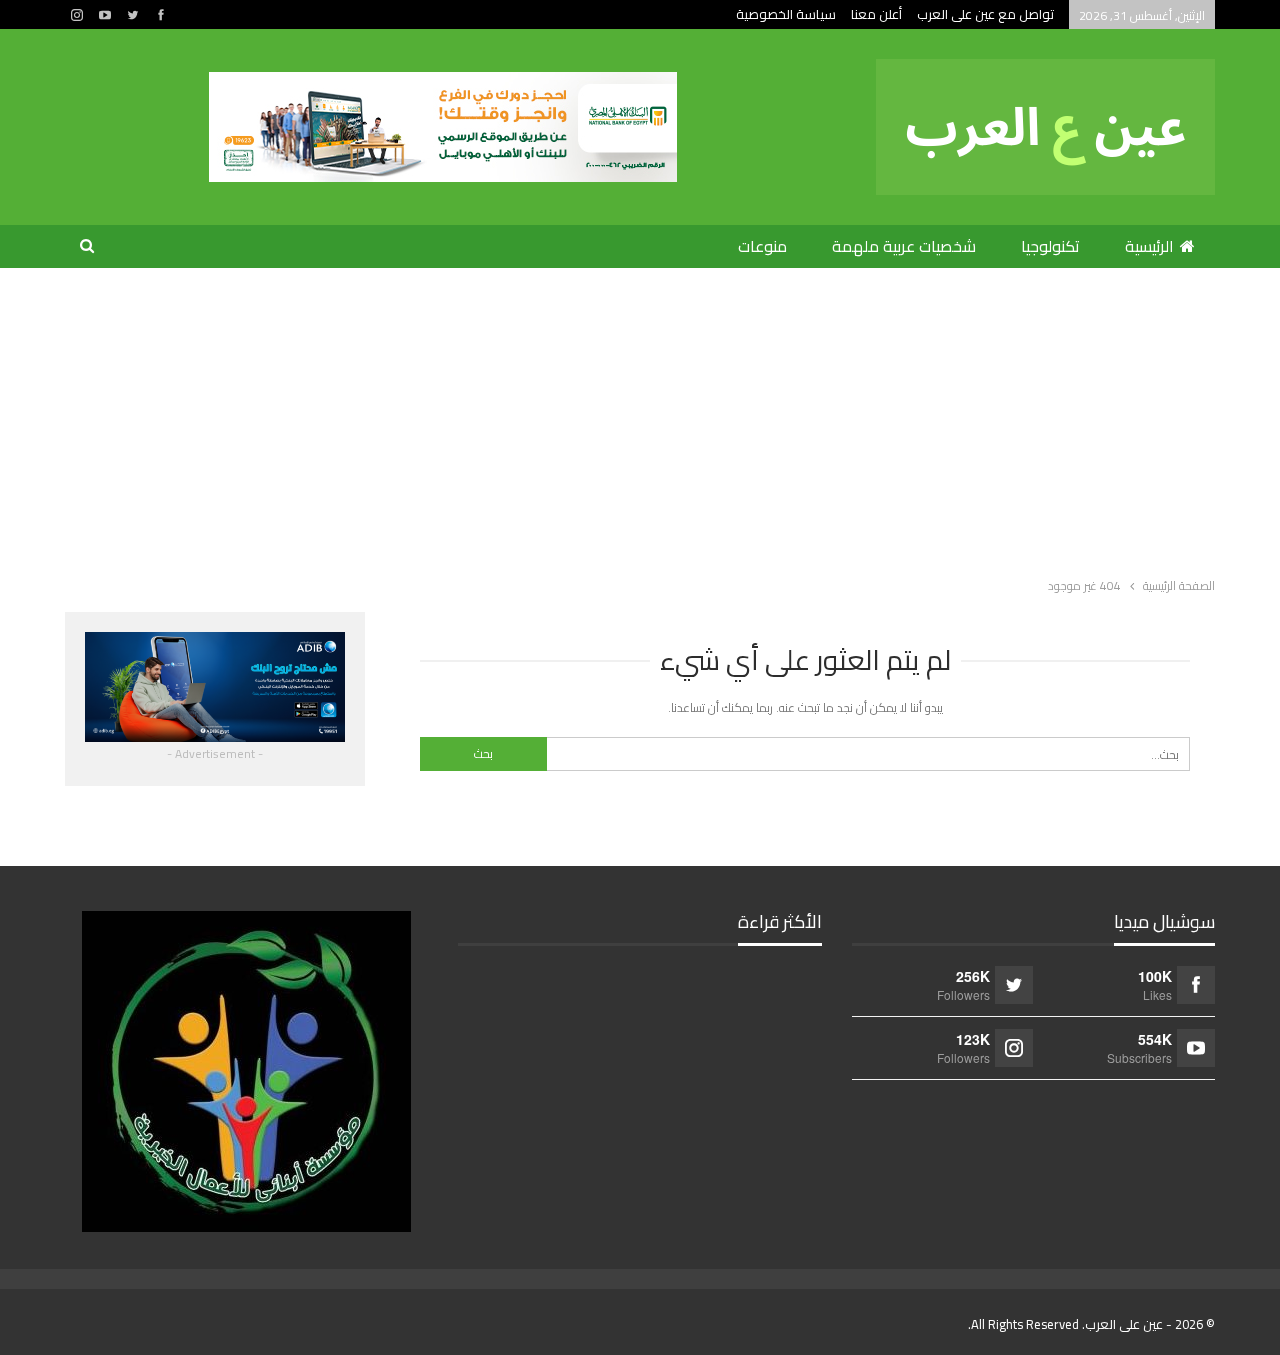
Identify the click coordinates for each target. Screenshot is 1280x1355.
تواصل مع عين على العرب (985, 14)
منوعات (762, 246)
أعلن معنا (876, 14)
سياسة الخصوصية (786, 14)
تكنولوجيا (1050, 246)
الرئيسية (1149, 246)
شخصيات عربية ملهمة (904, 246)
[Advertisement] (640, 418)
